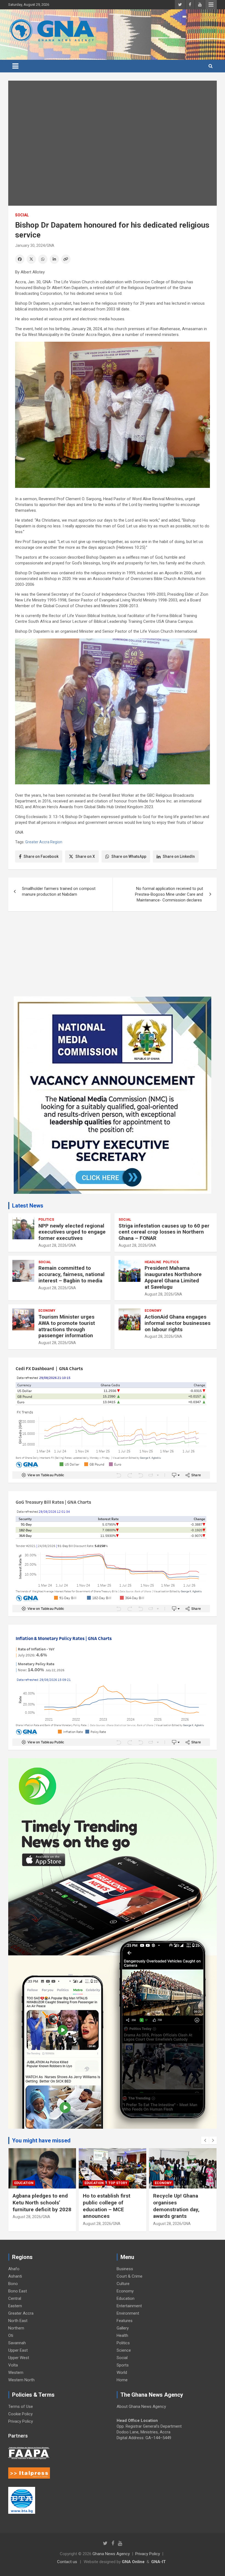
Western (16, 2373)
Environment (128, 2313)
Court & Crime (130, 2276)
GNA (50, 245)
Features (125, 2321)
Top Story (118, 2183)
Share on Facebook (41, 856)
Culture (123, 2284)
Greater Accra (21, 2313)
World (122, 2373)
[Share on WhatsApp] (43, 259)
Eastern (15, 2306)
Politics (46, 1220)
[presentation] (205, 2140)
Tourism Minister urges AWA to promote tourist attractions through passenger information (67, 1326)
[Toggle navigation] (15, 66)
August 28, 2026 (53, 1245)
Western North (21, 2380)
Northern (16, 2328)
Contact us (67, 2562)
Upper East (18, 2350)
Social (22, 215)
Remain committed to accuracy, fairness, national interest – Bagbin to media (71, 1274)
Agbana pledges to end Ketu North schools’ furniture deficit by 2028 (42, 2202)
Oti (11, 2335)
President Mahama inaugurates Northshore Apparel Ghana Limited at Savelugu (173, 1277)
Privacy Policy (21, 2421)
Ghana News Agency (111, 2554)
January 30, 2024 (30, 245)
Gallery (123, 2328)
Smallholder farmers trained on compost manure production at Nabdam (59, 891)
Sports (123, 2365)
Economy (47, 1311)
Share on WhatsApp (129, 856)
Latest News (28, 1206)
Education (24, 2183)
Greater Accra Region (44, 842)
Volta (13, 2365)
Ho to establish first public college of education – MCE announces (107, 2206)
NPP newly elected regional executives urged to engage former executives (72, 1232)
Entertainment (129, 2306)
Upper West (19, 2358)
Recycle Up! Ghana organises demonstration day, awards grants (176, 2206)
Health (122, 2335)
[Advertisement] (113, 958)
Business (125, 2269)
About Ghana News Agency (141, 2407)
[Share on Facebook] (20, 259)
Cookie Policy (20, 2414)
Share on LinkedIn (179, 856)
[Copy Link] (66, 259)
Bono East (18, 2291)
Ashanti (15, 2276)
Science (124, 2350)
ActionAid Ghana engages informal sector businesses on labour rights (178, 1323)
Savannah (17, 2343)
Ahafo (14, 2269)
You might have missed (41, 2140)
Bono (13, 2284)
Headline (153, 1262)
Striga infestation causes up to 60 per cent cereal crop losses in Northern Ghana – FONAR (164, 1232)
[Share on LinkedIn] (54, 259)
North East (18, 2321)
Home (122, 2380)
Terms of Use (21, 2407)
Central (15, 2298)
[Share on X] (31, 259)
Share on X (85, 856)
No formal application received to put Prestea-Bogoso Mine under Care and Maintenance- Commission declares (169, 894)
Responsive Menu (211, 5)
